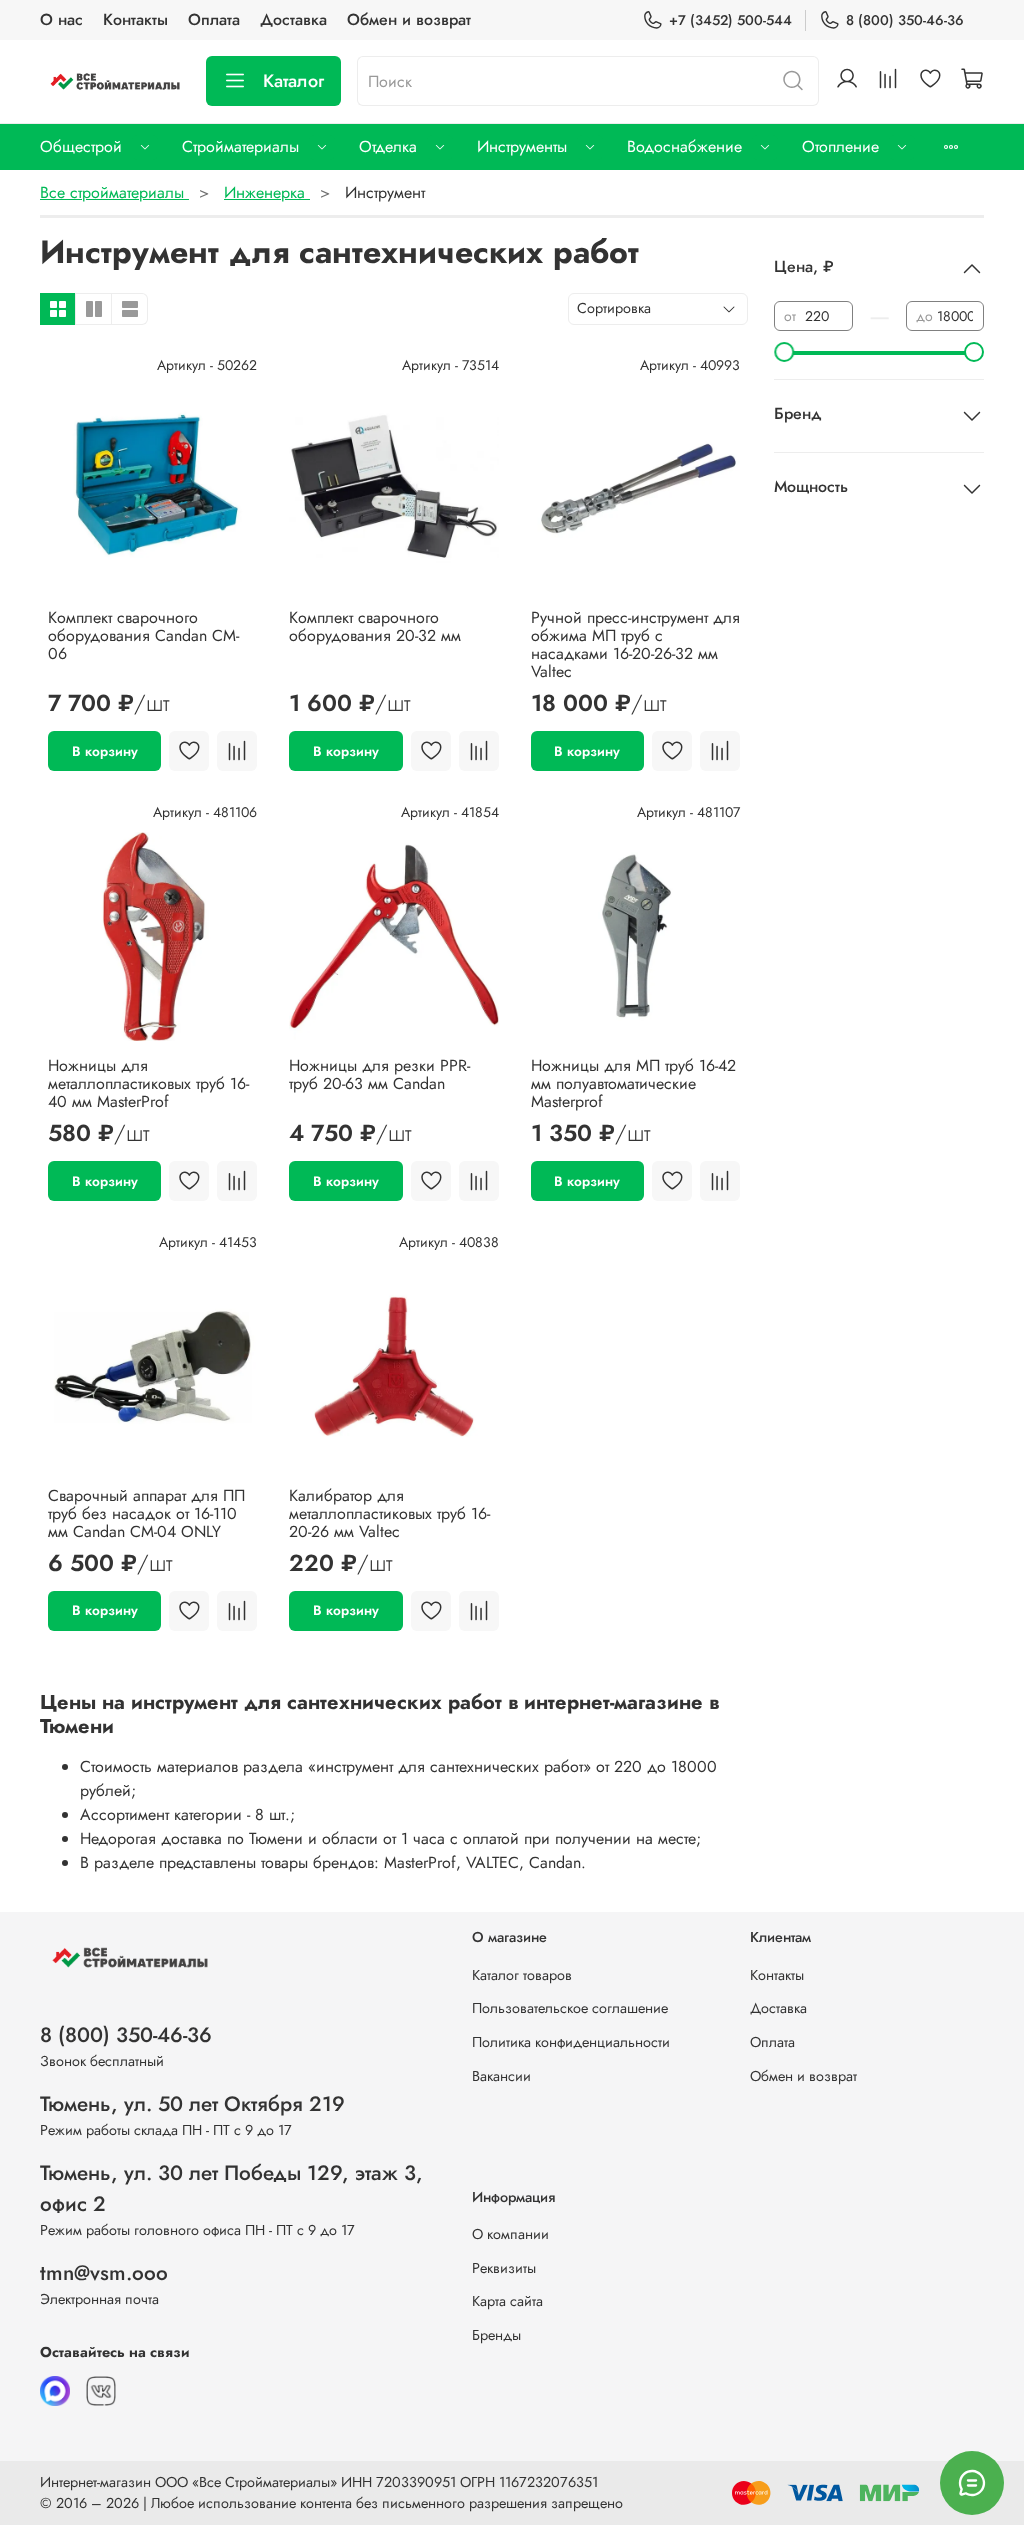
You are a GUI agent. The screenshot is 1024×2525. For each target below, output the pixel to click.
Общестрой (81, 146)
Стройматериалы (240, 146)
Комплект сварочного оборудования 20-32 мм (375, 626)
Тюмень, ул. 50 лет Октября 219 (192, 2104)
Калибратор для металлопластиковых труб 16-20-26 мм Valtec (389, 1513)
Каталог (293, 81)
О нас (61, 19)
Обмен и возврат (409, 19)
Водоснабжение (684, 146)
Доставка (293, 19)
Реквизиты (504, 2268)
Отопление (840, 146)
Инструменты (522, 146)
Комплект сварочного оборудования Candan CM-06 (143, 635)
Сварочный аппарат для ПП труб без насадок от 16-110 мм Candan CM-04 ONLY (146, 1513)
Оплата (214, 19)
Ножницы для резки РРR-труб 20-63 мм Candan (379, 1074)
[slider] (784, 352)
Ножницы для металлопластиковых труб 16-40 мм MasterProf (148, 1083)
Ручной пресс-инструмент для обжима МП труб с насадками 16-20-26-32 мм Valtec (635, 644)
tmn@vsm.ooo (104, 2273)
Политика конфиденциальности (571, 2042)
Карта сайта (507, 2301)
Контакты (135, 19)
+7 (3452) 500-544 (730, 20)
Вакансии (501, 2076)
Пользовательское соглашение (570, 2008)
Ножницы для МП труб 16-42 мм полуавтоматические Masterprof (633, 1083)
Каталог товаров (522, 1975)
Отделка (388, 146)
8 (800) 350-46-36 (905, 20)
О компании (510, 2234)
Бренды (496, 2335)
